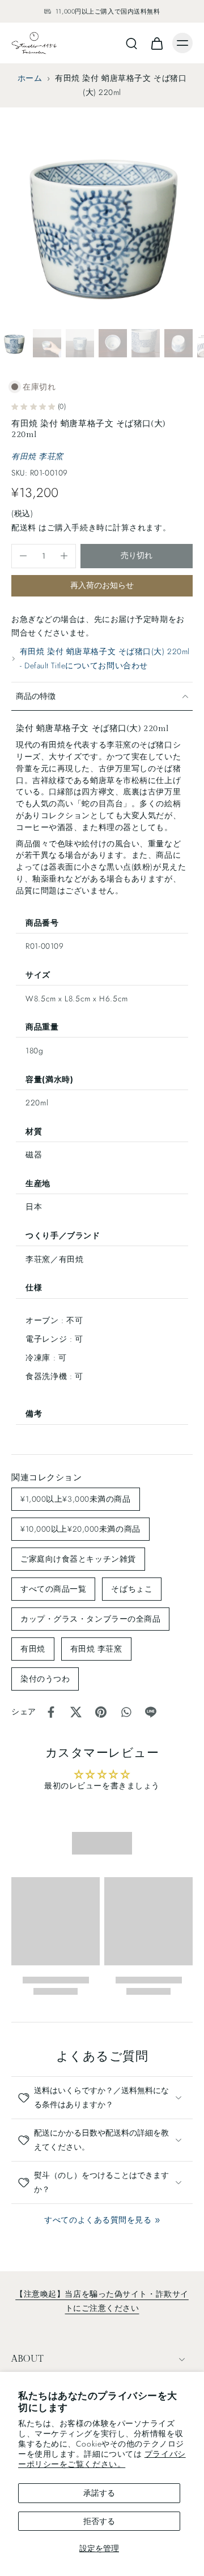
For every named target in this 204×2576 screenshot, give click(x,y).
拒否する (99, 2521)
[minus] (23, 556)
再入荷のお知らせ (102, 585)
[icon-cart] (156, 43)
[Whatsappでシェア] (126, 1712)
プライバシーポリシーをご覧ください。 (102, 2459)
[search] (131, 43)
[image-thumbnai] (14, 343)
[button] (137, 556)
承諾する (99, 2493)
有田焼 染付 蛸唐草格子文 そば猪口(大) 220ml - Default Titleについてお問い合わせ (105, 658)
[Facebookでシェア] (51, 1712)
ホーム (30, 78)
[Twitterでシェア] (76, 1712)
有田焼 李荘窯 (37, 456)
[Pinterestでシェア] (101, 1712)
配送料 (25, 528)
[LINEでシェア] (151, 1712)
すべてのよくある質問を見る (98, 2220)
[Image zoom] (102, 223)
